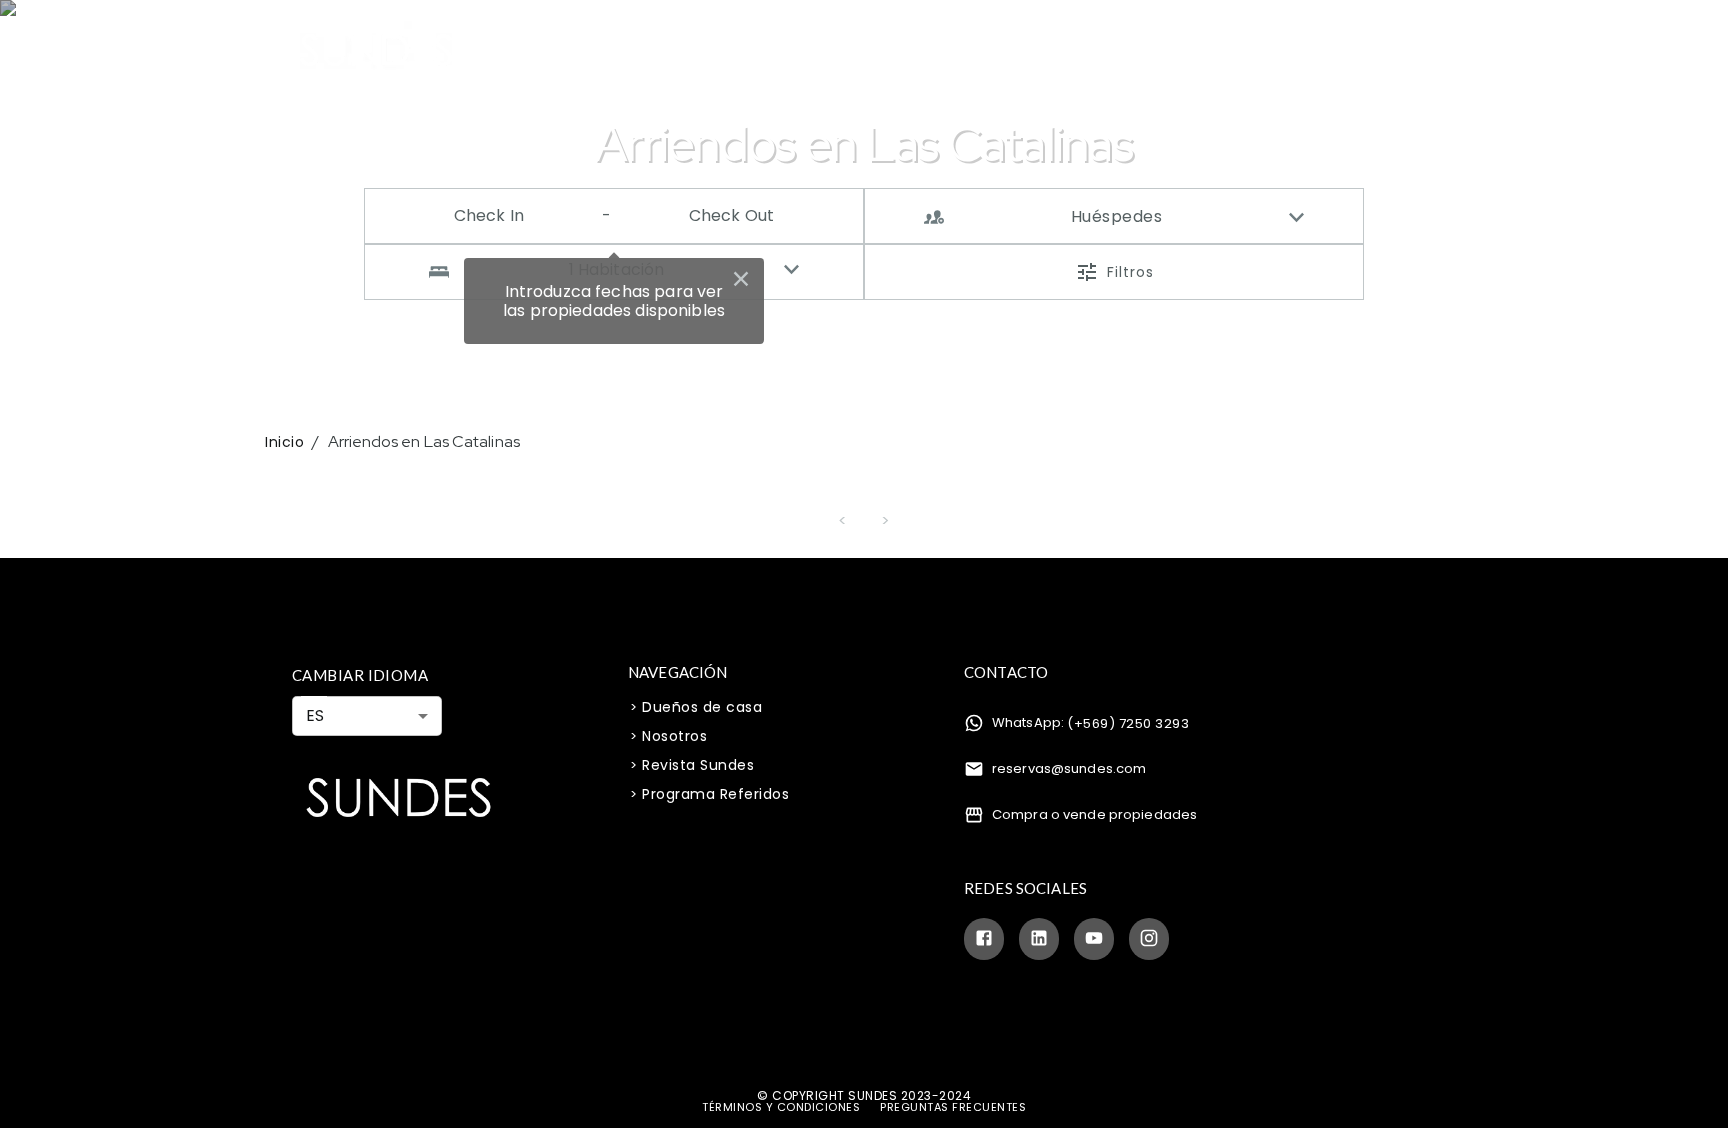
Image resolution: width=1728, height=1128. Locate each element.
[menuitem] (595, 50)
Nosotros (1019, 50)
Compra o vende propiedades (1094, 814)
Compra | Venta (722, 50)
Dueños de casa (702, 707)
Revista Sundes (698, 765)
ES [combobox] (315, 715)
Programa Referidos (715, 794)
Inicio (284, 442)
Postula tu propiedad (882, 50)
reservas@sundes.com (1069, 768)
